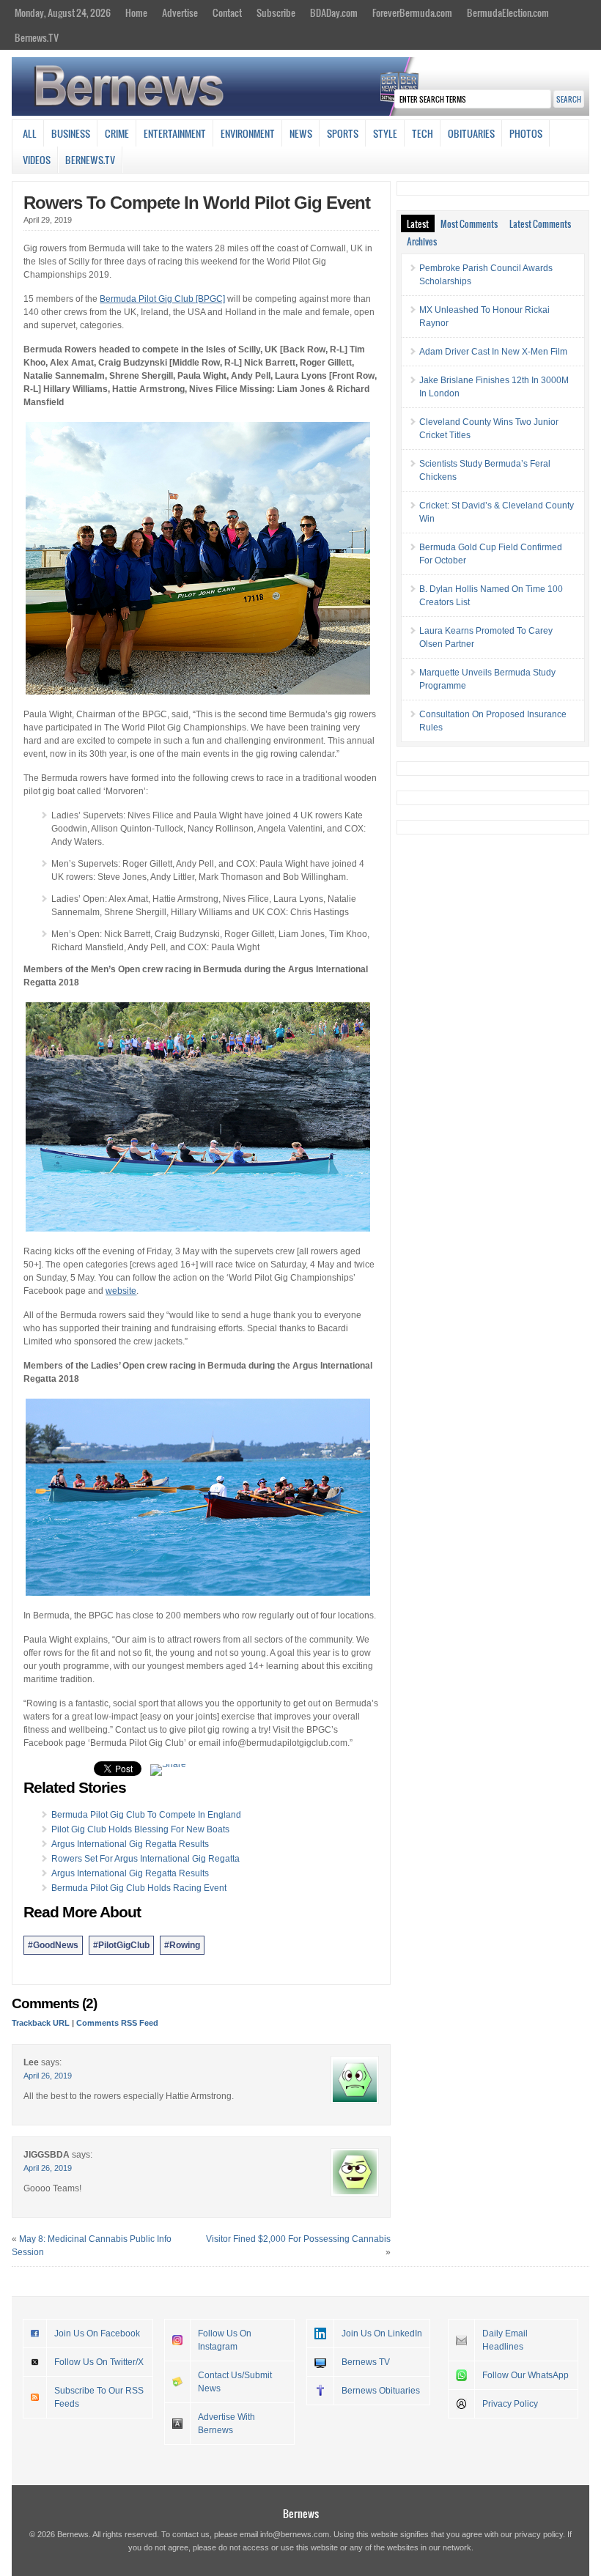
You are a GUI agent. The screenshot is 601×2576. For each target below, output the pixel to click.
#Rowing (182, 1945)
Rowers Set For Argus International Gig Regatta (145, 1859)
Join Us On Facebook (97, 2333)
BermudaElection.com (508, 12)
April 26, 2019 (48, 2076)
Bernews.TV (37, 37)
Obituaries (471, 133)
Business (71, 133)
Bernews (301, 2513)
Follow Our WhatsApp (526, 2375)
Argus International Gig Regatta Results (130, 1844)
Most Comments (469, 223)
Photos (526, 133)
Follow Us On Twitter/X (99, 2362)
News (301, 133)
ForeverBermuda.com (412, 12)
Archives (422, 241)
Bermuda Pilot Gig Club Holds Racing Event (139, 1888)
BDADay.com (334, 12)
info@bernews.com (295, 2534)
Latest (418, 223)
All (30, 133)
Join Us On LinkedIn (382, 2333)
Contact (227, 12)
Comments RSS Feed (117, 2023)
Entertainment (175, 133)
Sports (343, 133)
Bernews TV (366, 2362)
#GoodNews (53, 1945)
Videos (37, 160)
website (121, 1291)
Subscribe (276, 12)
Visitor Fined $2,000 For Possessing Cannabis (298, 2239)
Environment (248, 133)
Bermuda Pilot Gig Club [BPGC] (162, 299)
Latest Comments (540, 223)
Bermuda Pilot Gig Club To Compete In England (146, 1815)
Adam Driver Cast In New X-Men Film (493, 352)
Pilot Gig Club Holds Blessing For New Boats (140, 1829)
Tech (423, 133)
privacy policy (539, 2534)
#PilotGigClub (121, 1945)
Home (136, 12)
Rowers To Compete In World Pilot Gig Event (197, 203)
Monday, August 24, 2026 (63, 12)
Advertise (180, 12)
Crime (117, 133)
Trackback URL (41, 2023)
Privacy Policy (510, 2404)
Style (385, 133)
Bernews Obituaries (381, 2391)
